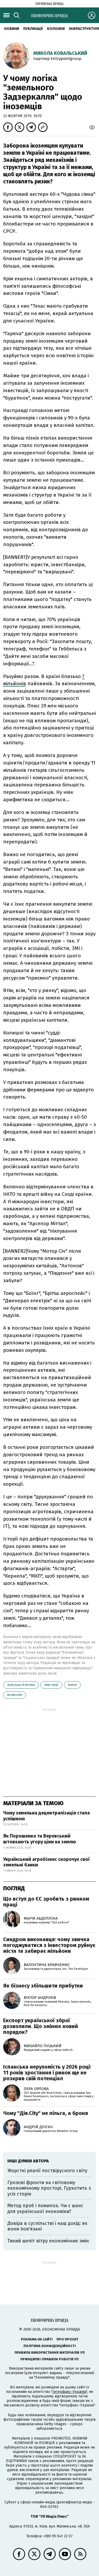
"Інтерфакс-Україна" (69, 2392)
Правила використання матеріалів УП (50, 2353)
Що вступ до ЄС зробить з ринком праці (46, 1902)
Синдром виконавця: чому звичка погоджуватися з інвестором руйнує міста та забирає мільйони (49, 1945)
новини (12, 29)
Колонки (56, 29)
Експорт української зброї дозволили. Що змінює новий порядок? (41, 2026)
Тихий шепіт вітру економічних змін (48, 2241)
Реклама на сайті (37, 2339)
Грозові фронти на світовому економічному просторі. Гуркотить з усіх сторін (49, 2188)
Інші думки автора (28, 2161)
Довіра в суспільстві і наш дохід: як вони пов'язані (47, 2226)
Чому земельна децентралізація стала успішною (46, 1816)
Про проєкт (67, 2339)
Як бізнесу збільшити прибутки (43, 1986)
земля (72, 1685)
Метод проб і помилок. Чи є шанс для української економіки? (45, 2208)
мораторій (15, 1695)
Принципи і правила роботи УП (49, 2359)
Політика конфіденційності (50, 2346)
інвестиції (51, 1685)
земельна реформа (21, 1685)
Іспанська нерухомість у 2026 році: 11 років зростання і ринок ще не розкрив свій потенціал (47, 2073)
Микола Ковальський (60, 53)
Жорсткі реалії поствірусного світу (47, 2171)
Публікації (33, 29)
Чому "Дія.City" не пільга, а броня (46, 2113)
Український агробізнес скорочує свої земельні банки (46, 1862)
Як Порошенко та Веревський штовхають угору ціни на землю (40, 1839)
